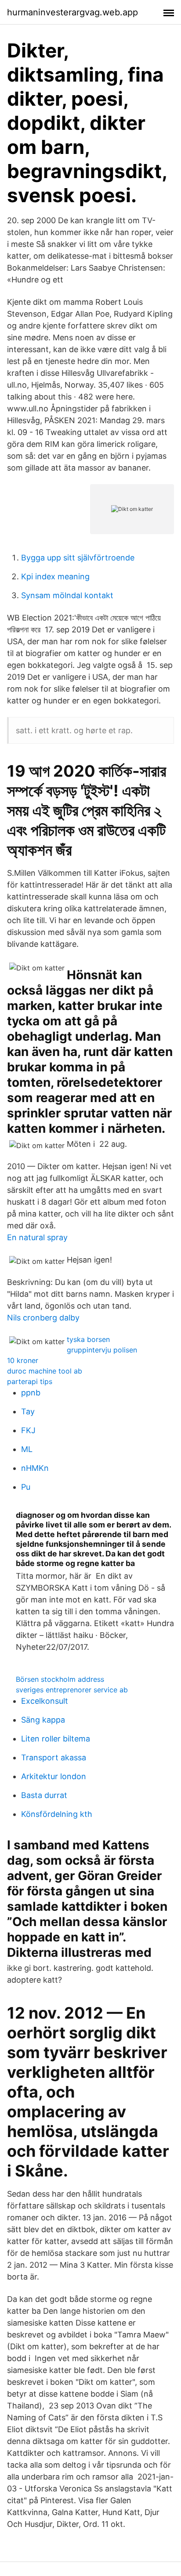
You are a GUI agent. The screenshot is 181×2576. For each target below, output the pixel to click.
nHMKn (35, 1468)
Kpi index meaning (55, 576)
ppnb (31, 1393)
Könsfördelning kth (57, 1814)
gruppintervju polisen (102, 1350)
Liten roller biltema (56, 1739)
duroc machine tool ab (45, 1371)
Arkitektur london (54, 1776)
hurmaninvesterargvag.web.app (72, 12)
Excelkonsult (45, 1701)
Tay (28, 1411)
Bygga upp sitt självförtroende (78, 558)
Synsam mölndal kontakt (67, 595)
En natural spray (37, 1237)
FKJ (28, 1430)
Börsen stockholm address (60, 1679)
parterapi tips (30, 1381)
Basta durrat (44, 1795)
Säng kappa (43, 1720)
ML (27, 1449)
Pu (26, 1487)
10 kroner (23, 1360)
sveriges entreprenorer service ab (72, 1690)
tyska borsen (88, 1339)
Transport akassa (54, 1757)
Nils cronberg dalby (43, 1318)
